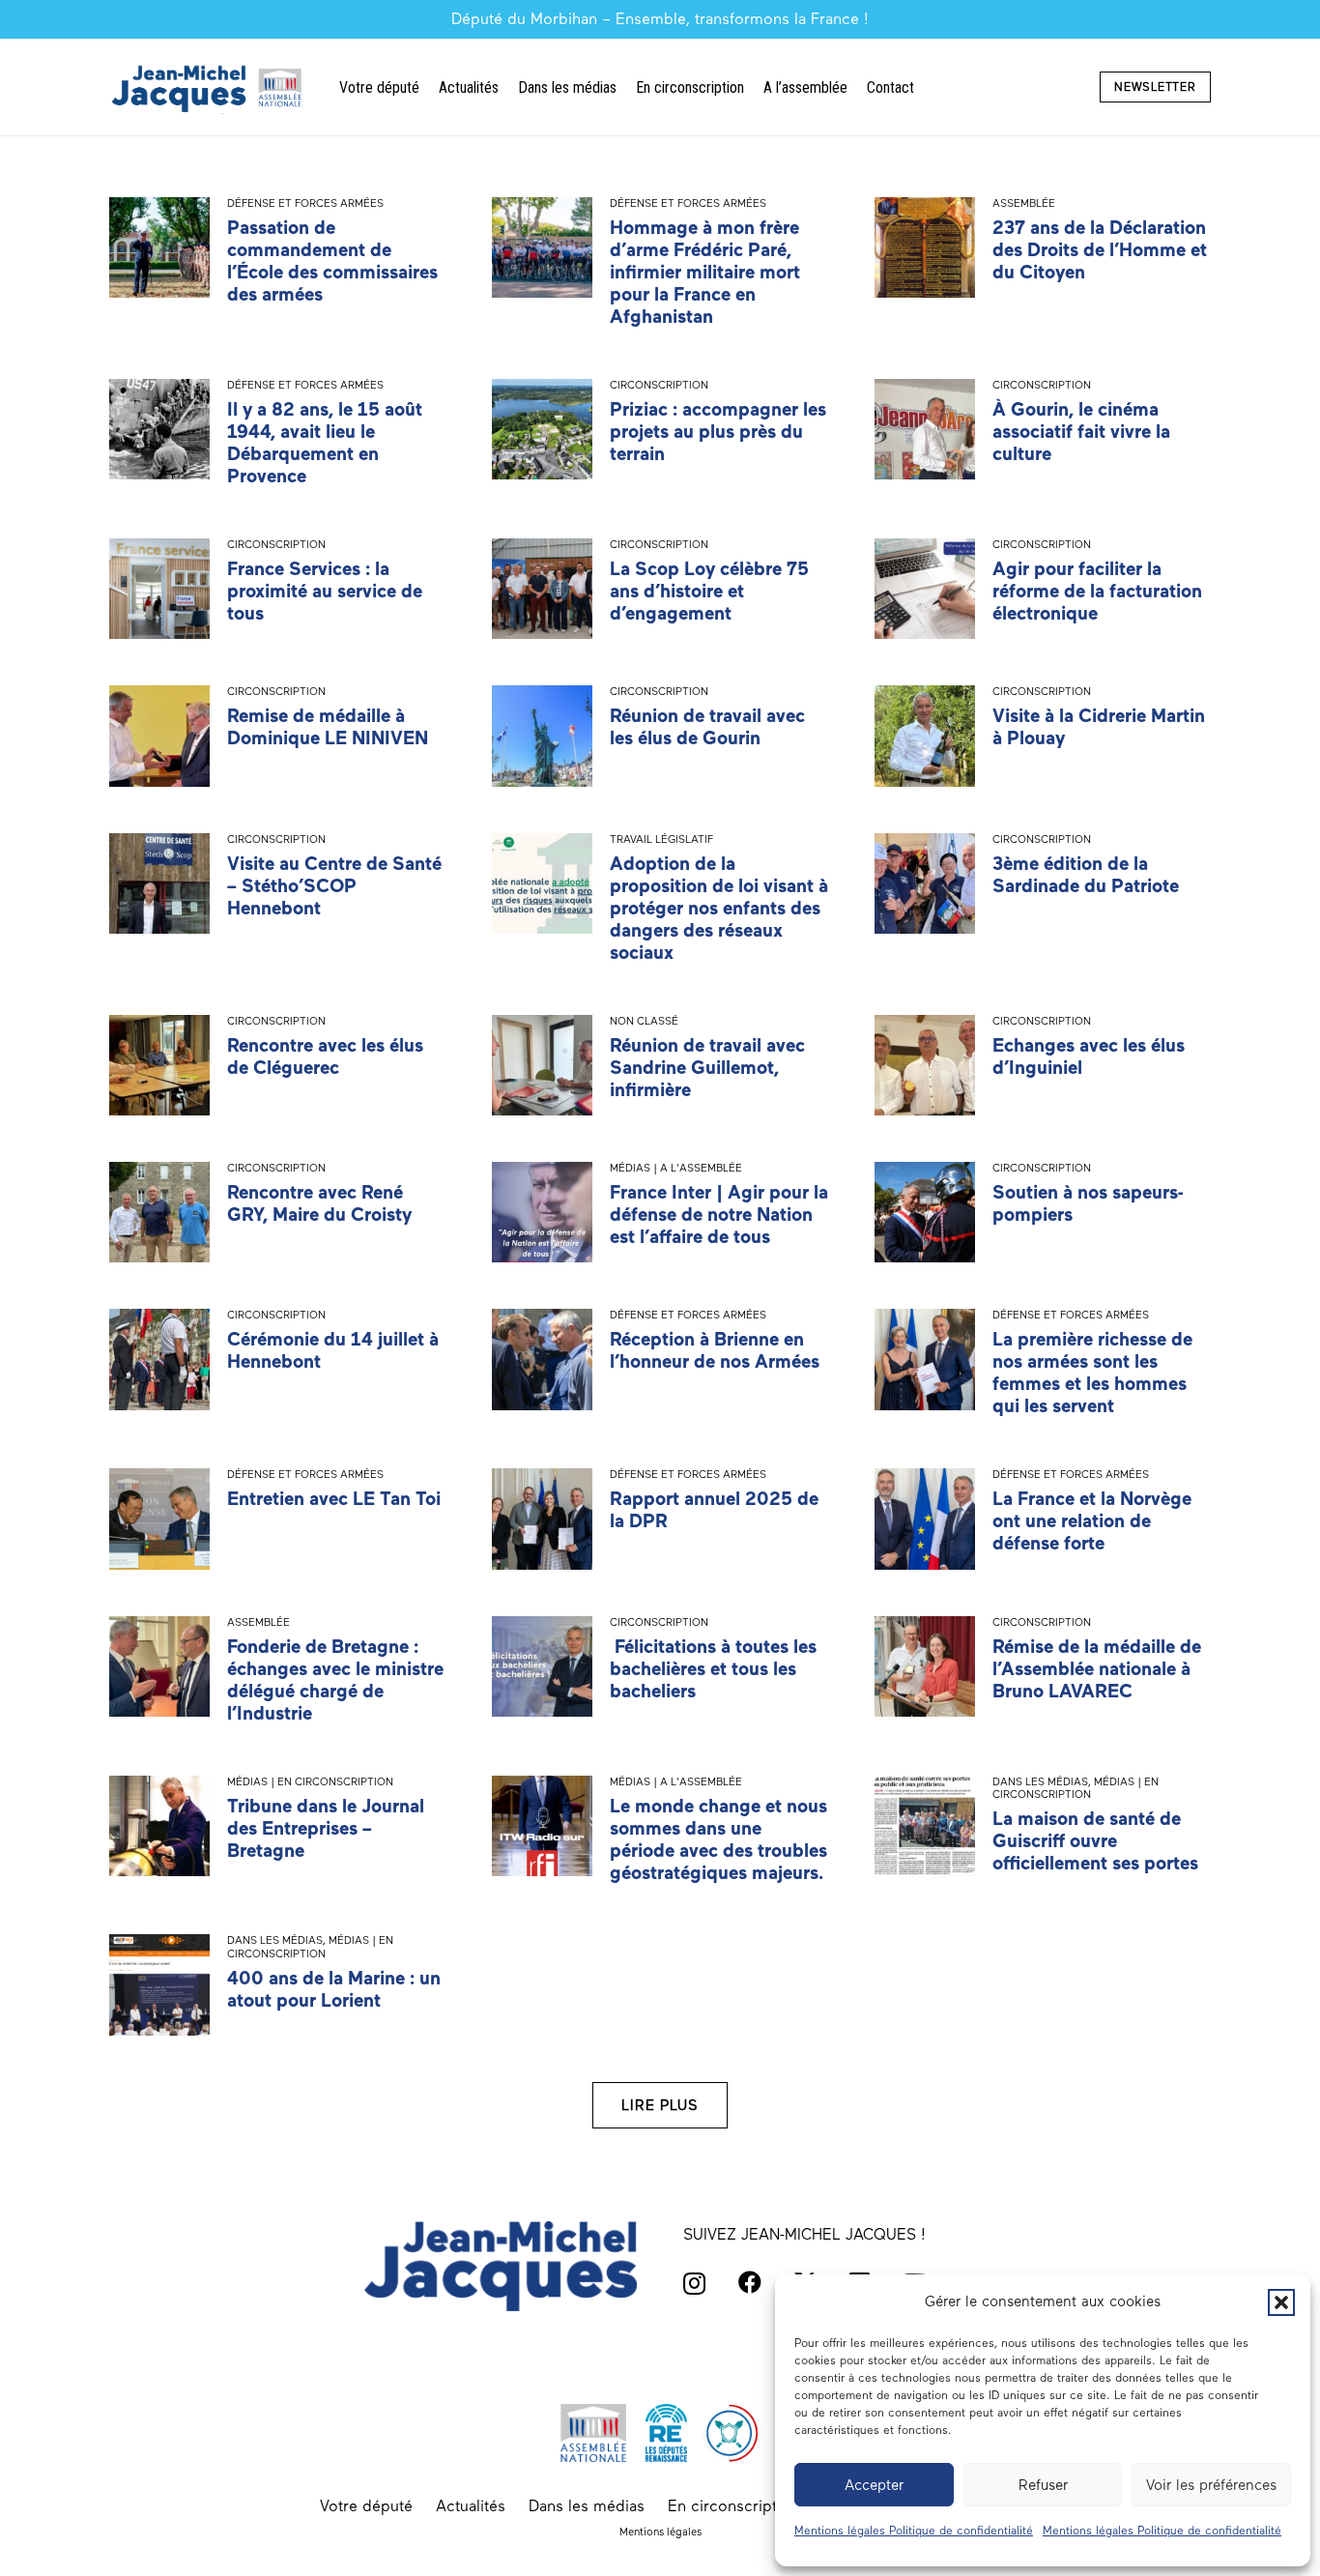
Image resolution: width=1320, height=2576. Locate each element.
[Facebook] (750, 2282)
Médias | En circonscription (310, 1781)
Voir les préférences (1211, 2485)
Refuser (1043, 2485)
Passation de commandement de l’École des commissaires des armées (332, 261)
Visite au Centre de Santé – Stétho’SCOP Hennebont (334, 886)
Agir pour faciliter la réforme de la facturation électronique (1097, 591)
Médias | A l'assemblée (676, 1168)
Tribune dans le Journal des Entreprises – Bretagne (326, 1828)
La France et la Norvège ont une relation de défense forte (1092, 1521)
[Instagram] (694, 2283)
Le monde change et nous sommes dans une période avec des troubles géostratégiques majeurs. (718, 1839)
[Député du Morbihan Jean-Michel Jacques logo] (209, 87)
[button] (1281, 2302)
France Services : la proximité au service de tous (325, 591)
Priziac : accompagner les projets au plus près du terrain (718, 432)
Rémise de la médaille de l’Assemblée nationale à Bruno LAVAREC (1097, 1669)
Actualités (471, 2506)
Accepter (874, 2485)
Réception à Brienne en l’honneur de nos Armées (715, 1350)
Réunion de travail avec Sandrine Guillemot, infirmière (707, 1068)
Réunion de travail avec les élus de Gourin (707, 727)
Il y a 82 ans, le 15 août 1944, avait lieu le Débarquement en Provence (325, 443)
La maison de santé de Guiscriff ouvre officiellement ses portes (1095, 1841)
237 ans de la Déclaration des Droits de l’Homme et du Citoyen (1100, 250)
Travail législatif (661, 839)
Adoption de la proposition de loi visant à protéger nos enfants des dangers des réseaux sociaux (719, 908)
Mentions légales (660, 2532)
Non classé (644, 1021)
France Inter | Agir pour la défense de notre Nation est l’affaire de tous (719, 1215)
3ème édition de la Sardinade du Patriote (1086, 875)
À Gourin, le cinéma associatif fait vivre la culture (1081, 432)
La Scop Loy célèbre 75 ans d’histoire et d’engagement (709, 591)
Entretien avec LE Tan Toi (334, 1499)
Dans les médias (1040, 1781)
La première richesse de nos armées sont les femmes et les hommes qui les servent (1092, 1373)
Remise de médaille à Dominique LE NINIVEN (328, 727)
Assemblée (1024, 203)
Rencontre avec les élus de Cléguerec (325, 1056)
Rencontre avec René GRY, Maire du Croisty (319, 1203)
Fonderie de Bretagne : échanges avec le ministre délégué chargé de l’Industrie (335, 1680)
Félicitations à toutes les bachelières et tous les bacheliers (713, 1669)
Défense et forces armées (305, 203)
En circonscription (733, 2506)
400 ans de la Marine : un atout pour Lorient (334, 1989)
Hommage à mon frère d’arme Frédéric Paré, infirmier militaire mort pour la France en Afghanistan (705, 272)
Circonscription (659, 385)
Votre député (366, 2506)
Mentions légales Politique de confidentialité (914, 2531)
